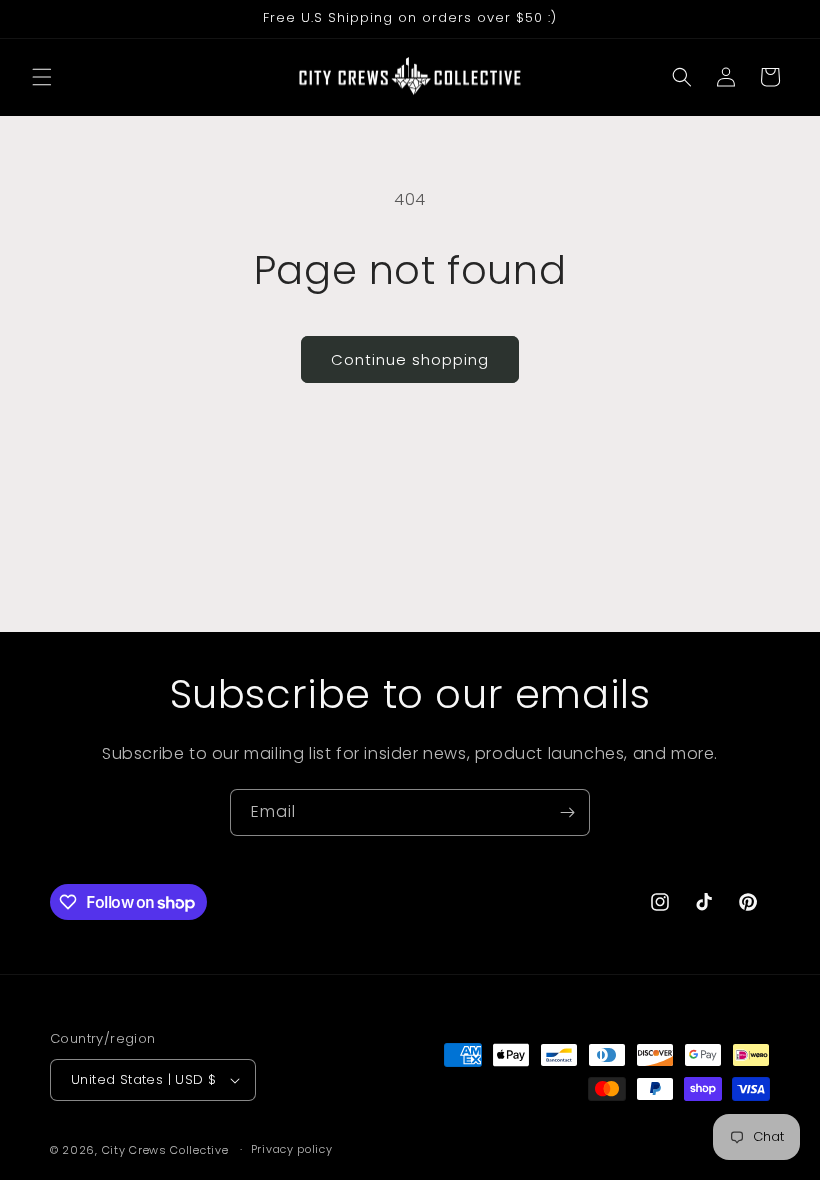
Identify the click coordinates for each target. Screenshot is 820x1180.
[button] (42, 77)
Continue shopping (410, 359)
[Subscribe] (567, 812)
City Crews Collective (165, 1150)
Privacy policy (292, 1149)
